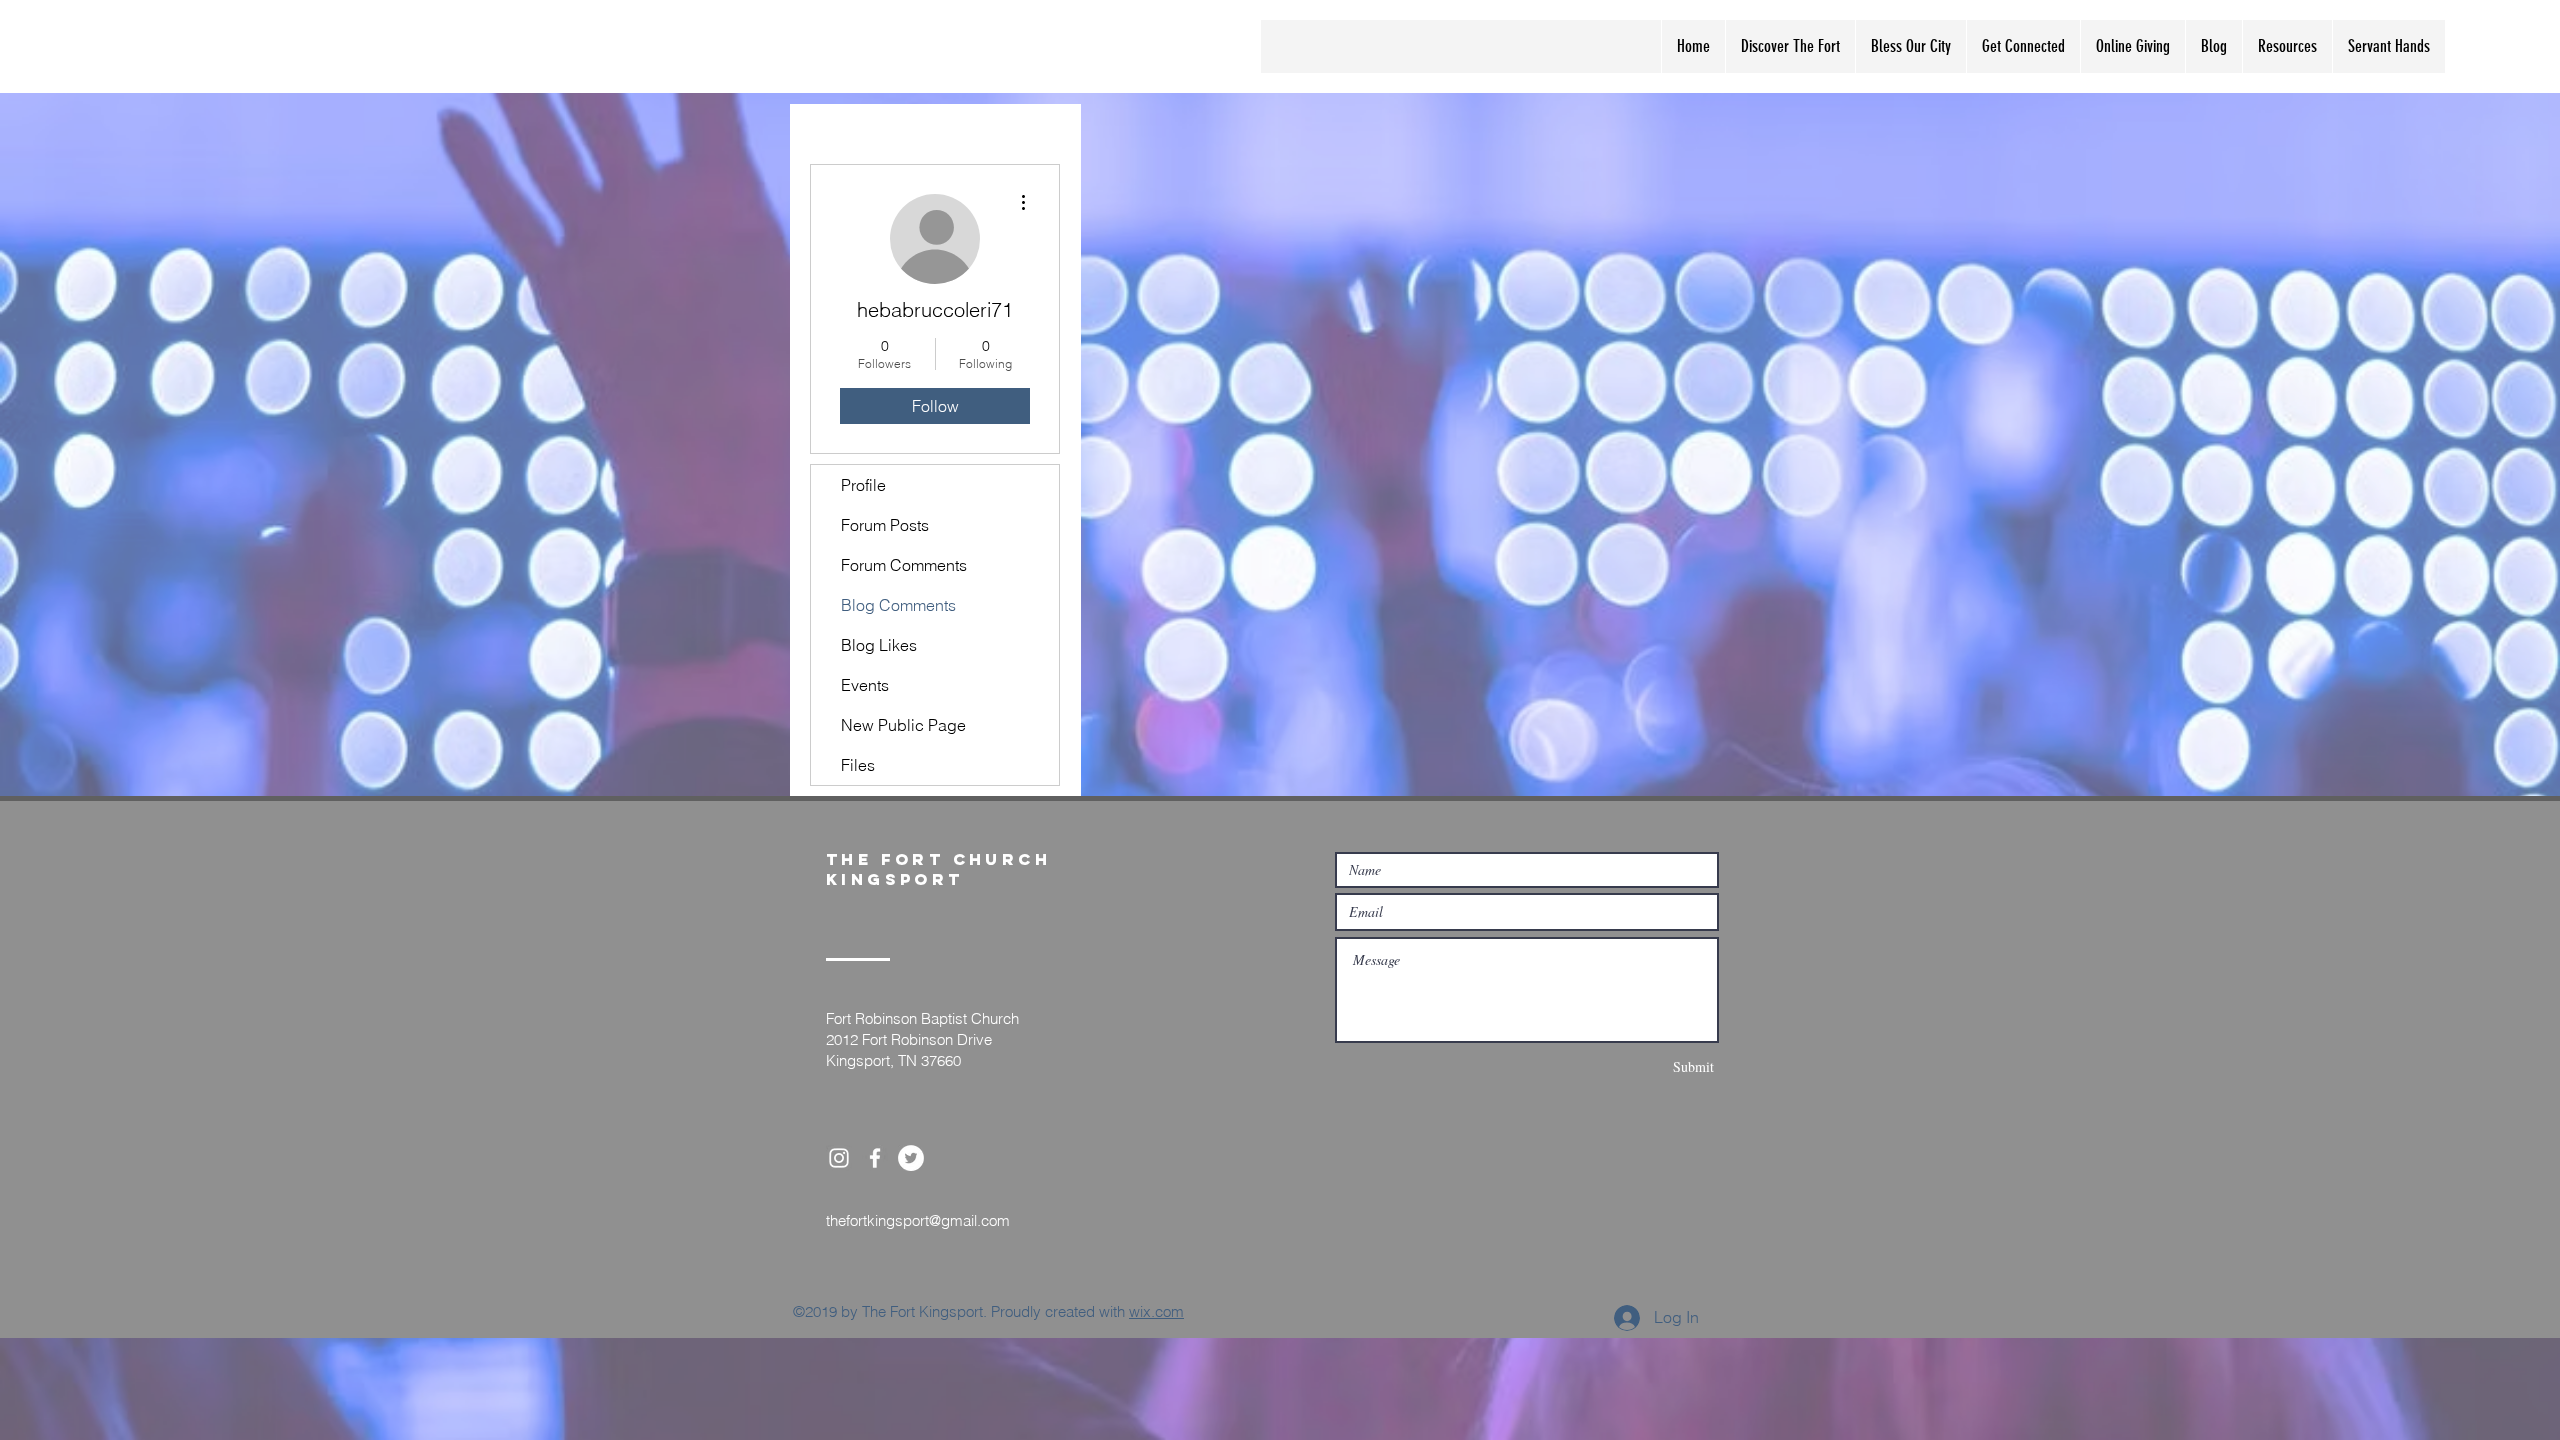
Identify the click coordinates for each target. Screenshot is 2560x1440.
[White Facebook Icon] (875, 1158)
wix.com (1156, 1311)
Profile (863, 485)
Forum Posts (885, 525)
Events (865, 685)
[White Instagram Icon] (839, 1158)
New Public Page (903, 725)
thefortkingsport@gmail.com (918, 1220)
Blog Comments (898, 605)
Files (858, 765)
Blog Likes (879, 645)
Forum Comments (904, 565)
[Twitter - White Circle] (911, 1158)
